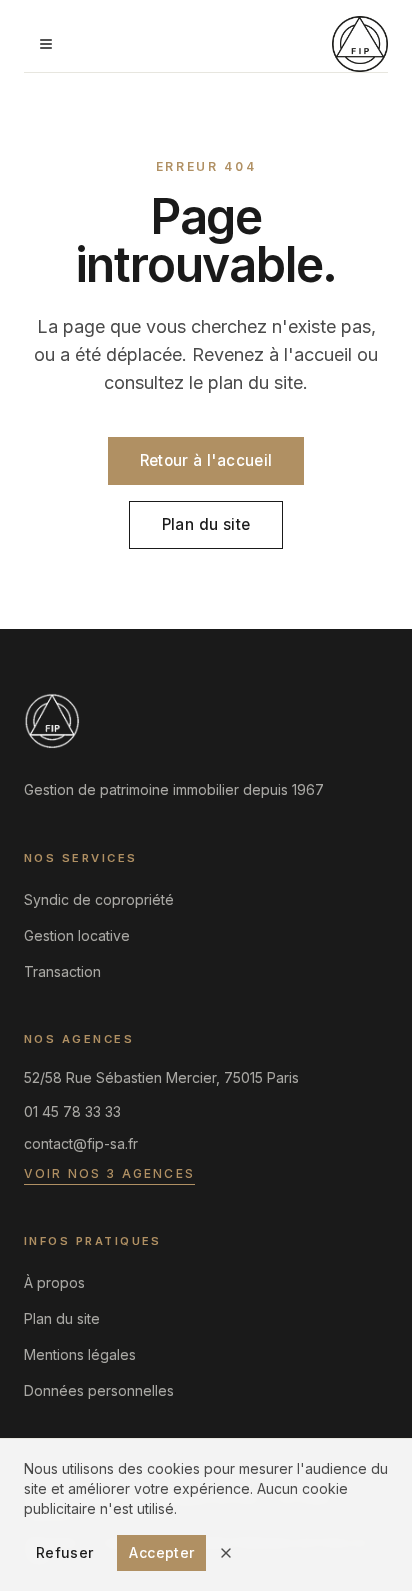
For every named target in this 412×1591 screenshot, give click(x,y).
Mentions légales (80, 1354)
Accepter (161, 1552)
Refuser (64, 1552)
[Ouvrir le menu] (46, 44)
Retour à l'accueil (206, 460)
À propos (54, 1282)
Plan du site (206, 524)
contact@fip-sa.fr (81, 1143)
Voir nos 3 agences (109, 1173)
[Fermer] (226, 1553)
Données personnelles (99, 1390)
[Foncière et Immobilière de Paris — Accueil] (360, 44)
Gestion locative (77, 935)
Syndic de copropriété (99, 899)
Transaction (62, 971)
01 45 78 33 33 (72, 1111)
